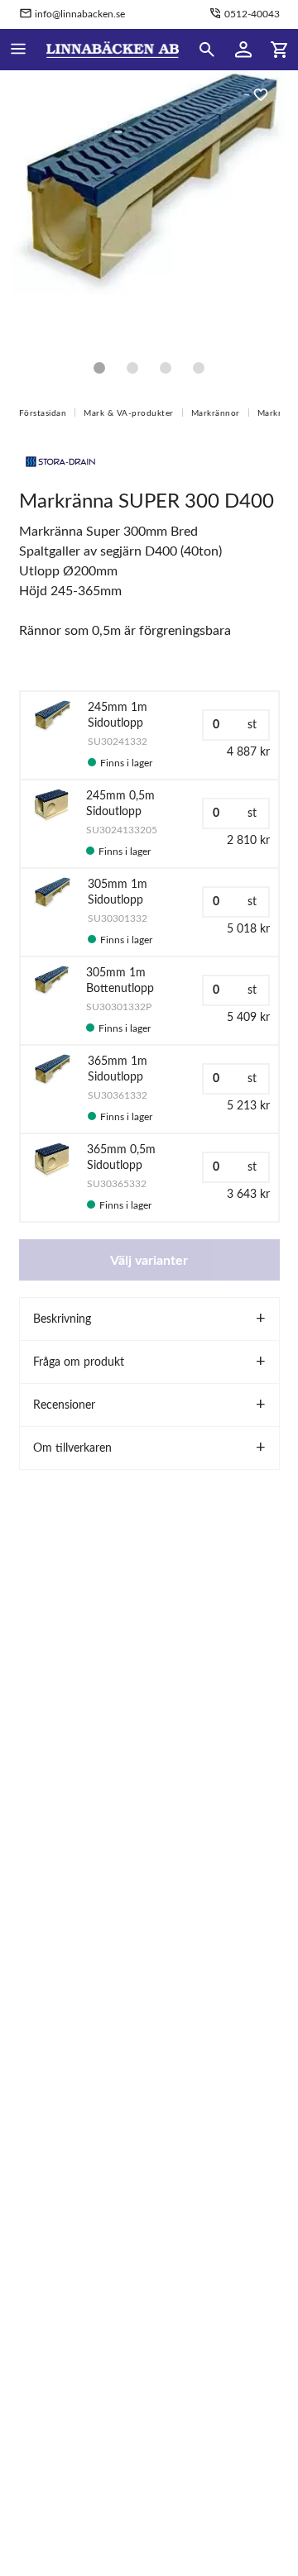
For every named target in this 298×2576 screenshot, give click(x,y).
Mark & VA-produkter (129, 413)
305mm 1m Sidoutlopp (118, 892)
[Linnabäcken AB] (113, 50)
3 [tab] (166, 368)
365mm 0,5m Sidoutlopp (121, 1158)
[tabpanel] (149, 207)
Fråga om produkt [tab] (79, 1362)
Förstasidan (43, 413)
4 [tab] (199, 368)
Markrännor (216, 413)
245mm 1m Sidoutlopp (118, 716)
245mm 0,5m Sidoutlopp (120, 804)
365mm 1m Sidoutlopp (118, 1069)
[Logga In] (243, 50)
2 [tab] (132, 368)
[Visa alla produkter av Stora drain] (60, 460)
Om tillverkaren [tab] (72, 1448)
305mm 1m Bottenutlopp (120, 981)
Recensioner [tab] (64, 1405)
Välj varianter (149, 1261)
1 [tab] (99, 368)
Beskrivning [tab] (62, 1319)
